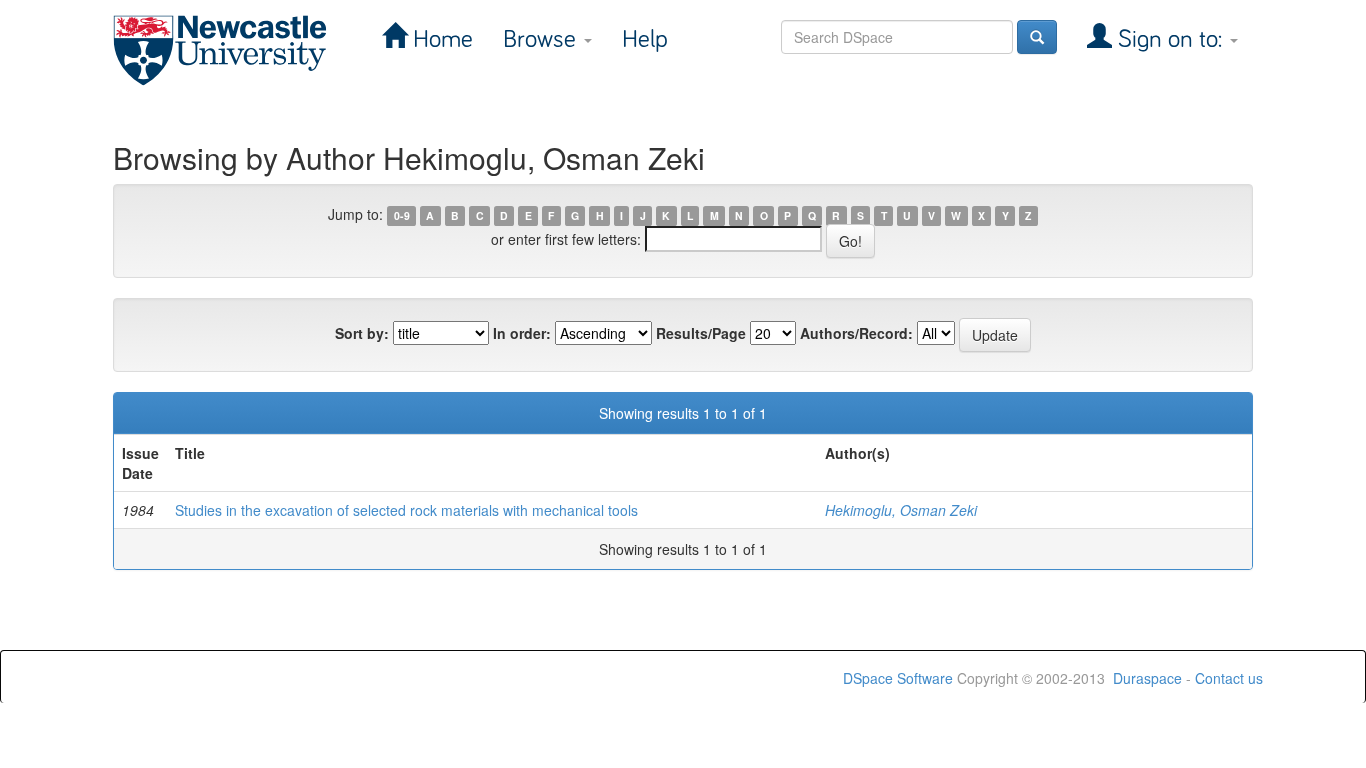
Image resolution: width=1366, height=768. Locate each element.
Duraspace (1147, 678)
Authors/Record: (856, 333)
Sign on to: (1170, 39)
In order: (522, 333)
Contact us (1229, 678)
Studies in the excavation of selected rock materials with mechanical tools (406, 510)
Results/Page (701, 333)
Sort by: (362, 333)
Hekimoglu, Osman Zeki (901, 510)
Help (645, 39)
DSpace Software (898, 678)
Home (440, 39)
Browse (542, 39)
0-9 (402, 215)
